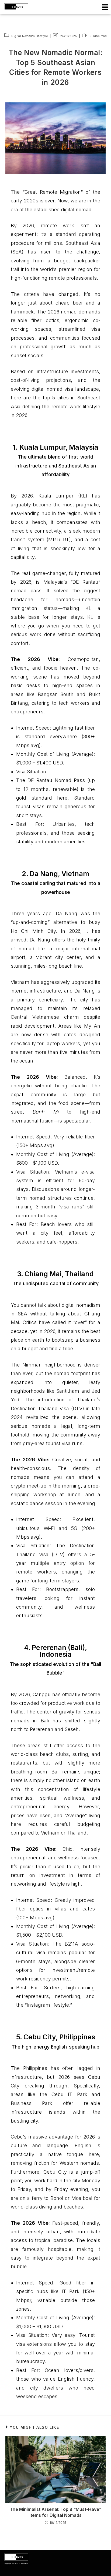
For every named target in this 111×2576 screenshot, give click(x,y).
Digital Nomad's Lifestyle (30, 36)
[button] (105, 7)
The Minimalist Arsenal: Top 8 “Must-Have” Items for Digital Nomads (55, 2512)
